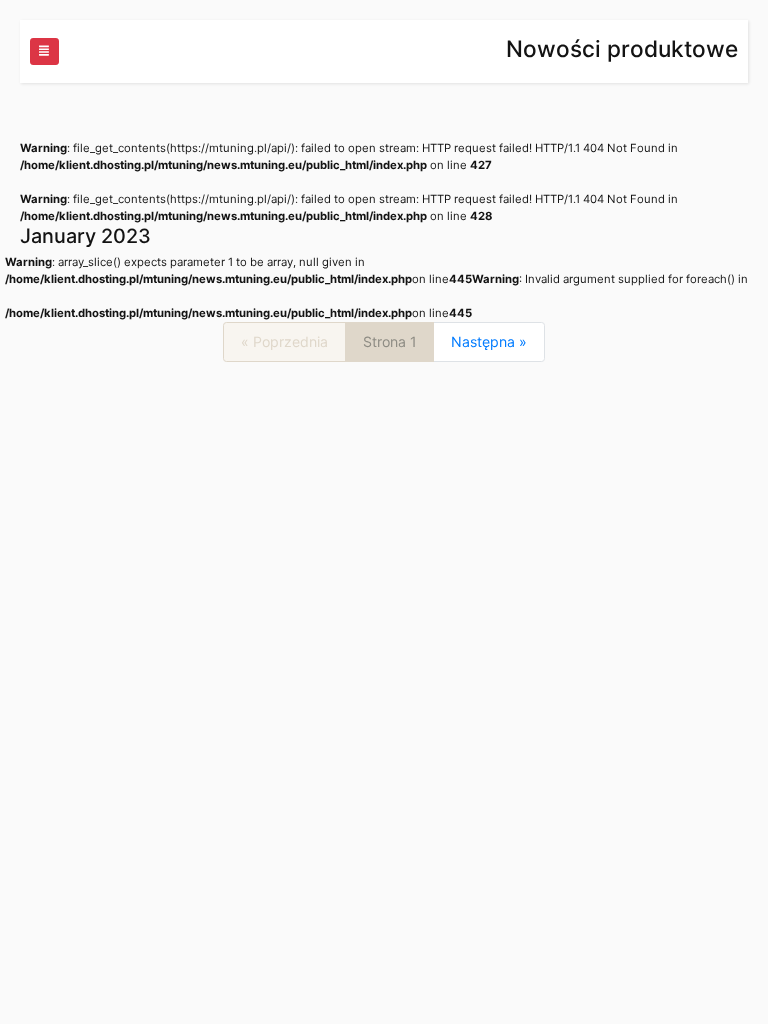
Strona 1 (390, 341)
